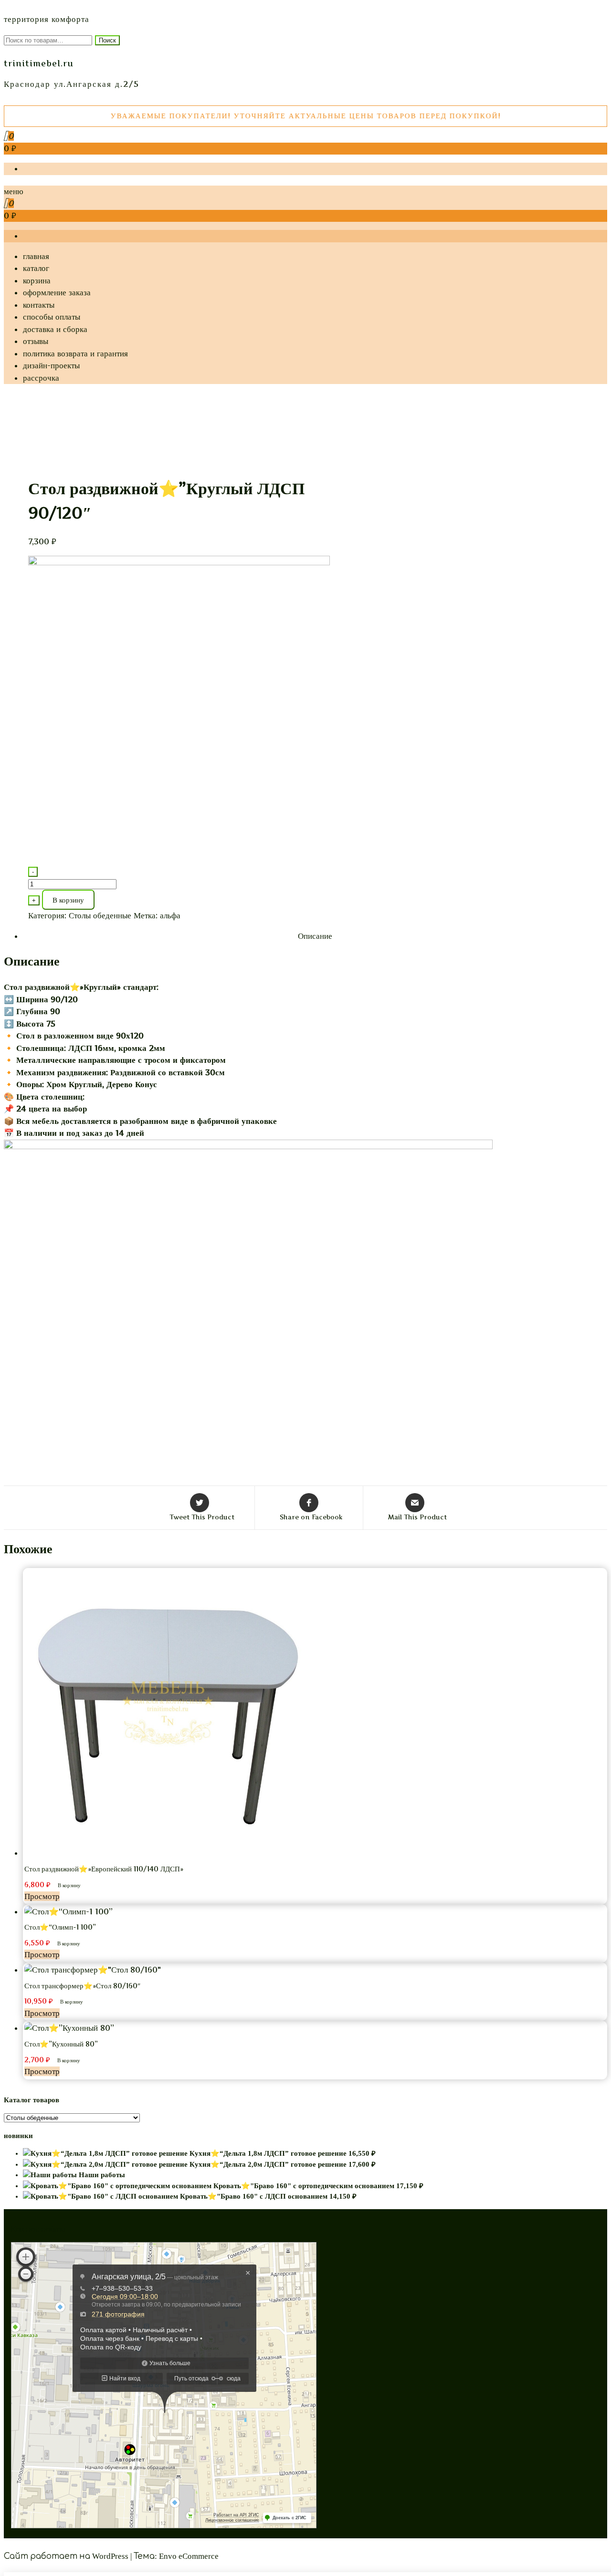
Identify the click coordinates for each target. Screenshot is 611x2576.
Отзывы (36, 341)
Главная (36, 256)
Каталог (36, 268)
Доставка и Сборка (55, 329)
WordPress (110, 2556)
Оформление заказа (57, 292)
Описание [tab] (315, 936)
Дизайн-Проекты (51, 365)
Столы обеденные (100, 915)
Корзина (37, 280)
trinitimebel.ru (39, 63)
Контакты (39, 305)
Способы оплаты (52, 317)
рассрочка (41, 378)
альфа (170, 915)
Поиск (107, 40)
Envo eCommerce (189, 2556)
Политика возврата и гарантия (75, 353)
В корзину (68, 900)
